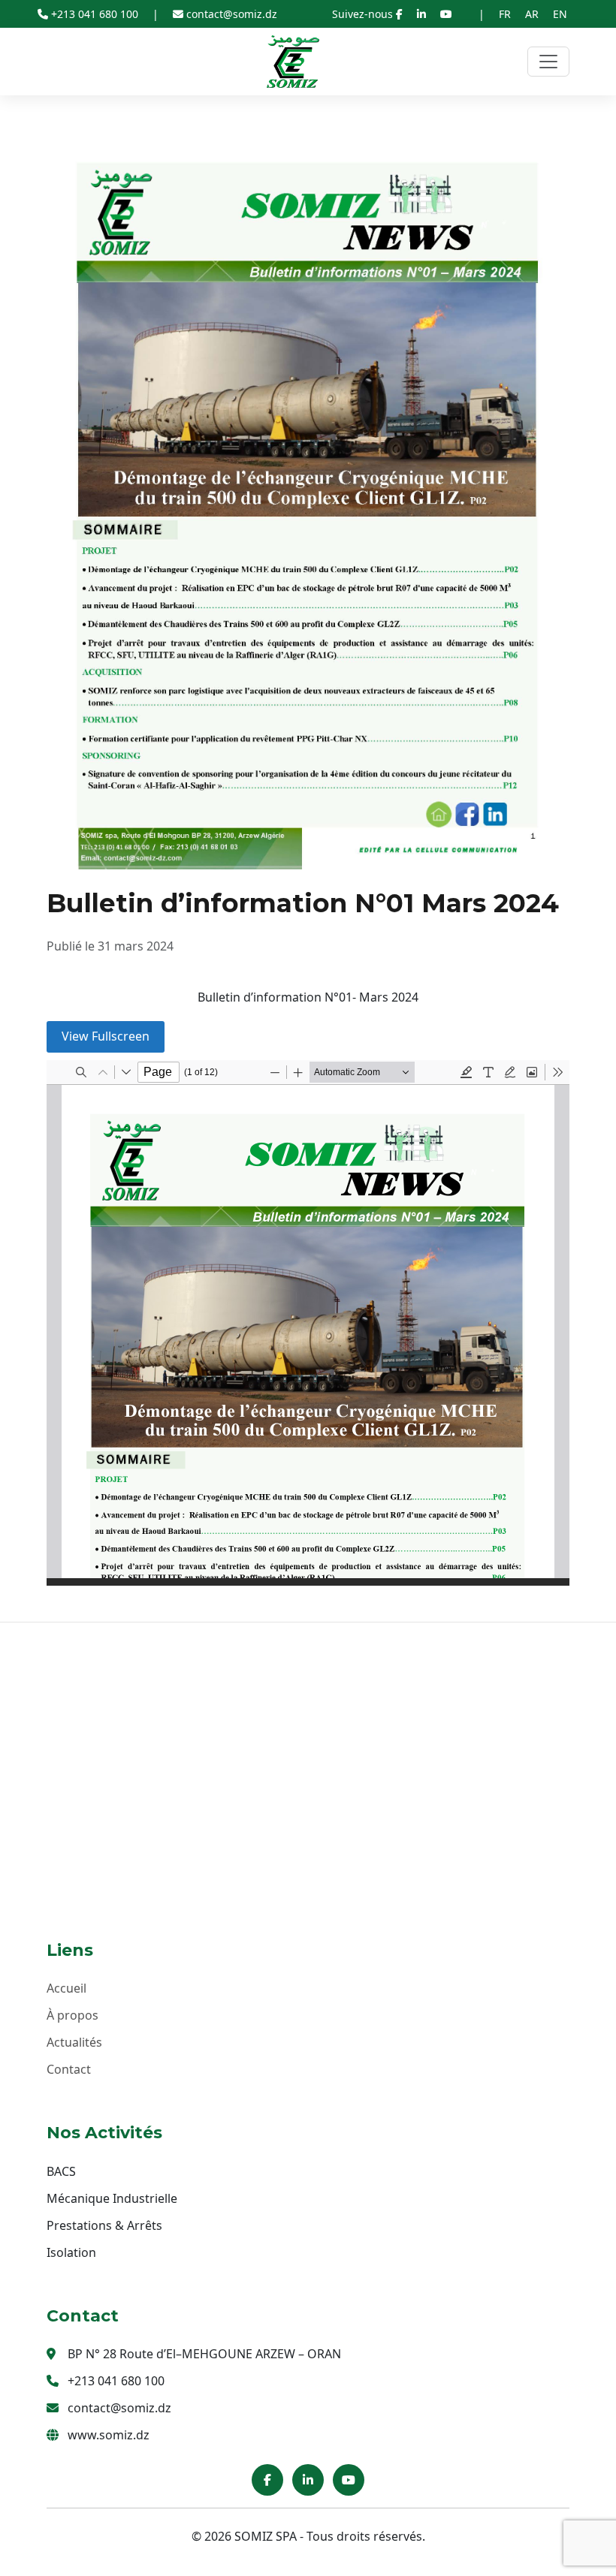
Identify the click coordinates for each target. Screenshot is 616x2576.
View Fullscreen (106, 1036)
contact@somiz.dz (230, 14)
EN (560, 14)
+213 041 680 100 (95, 14)
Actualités (74, 2042)
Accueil (66, 1988)
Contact (69, 2069)
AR (532, 14)
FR (505, 14)
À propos (72, 2015)
